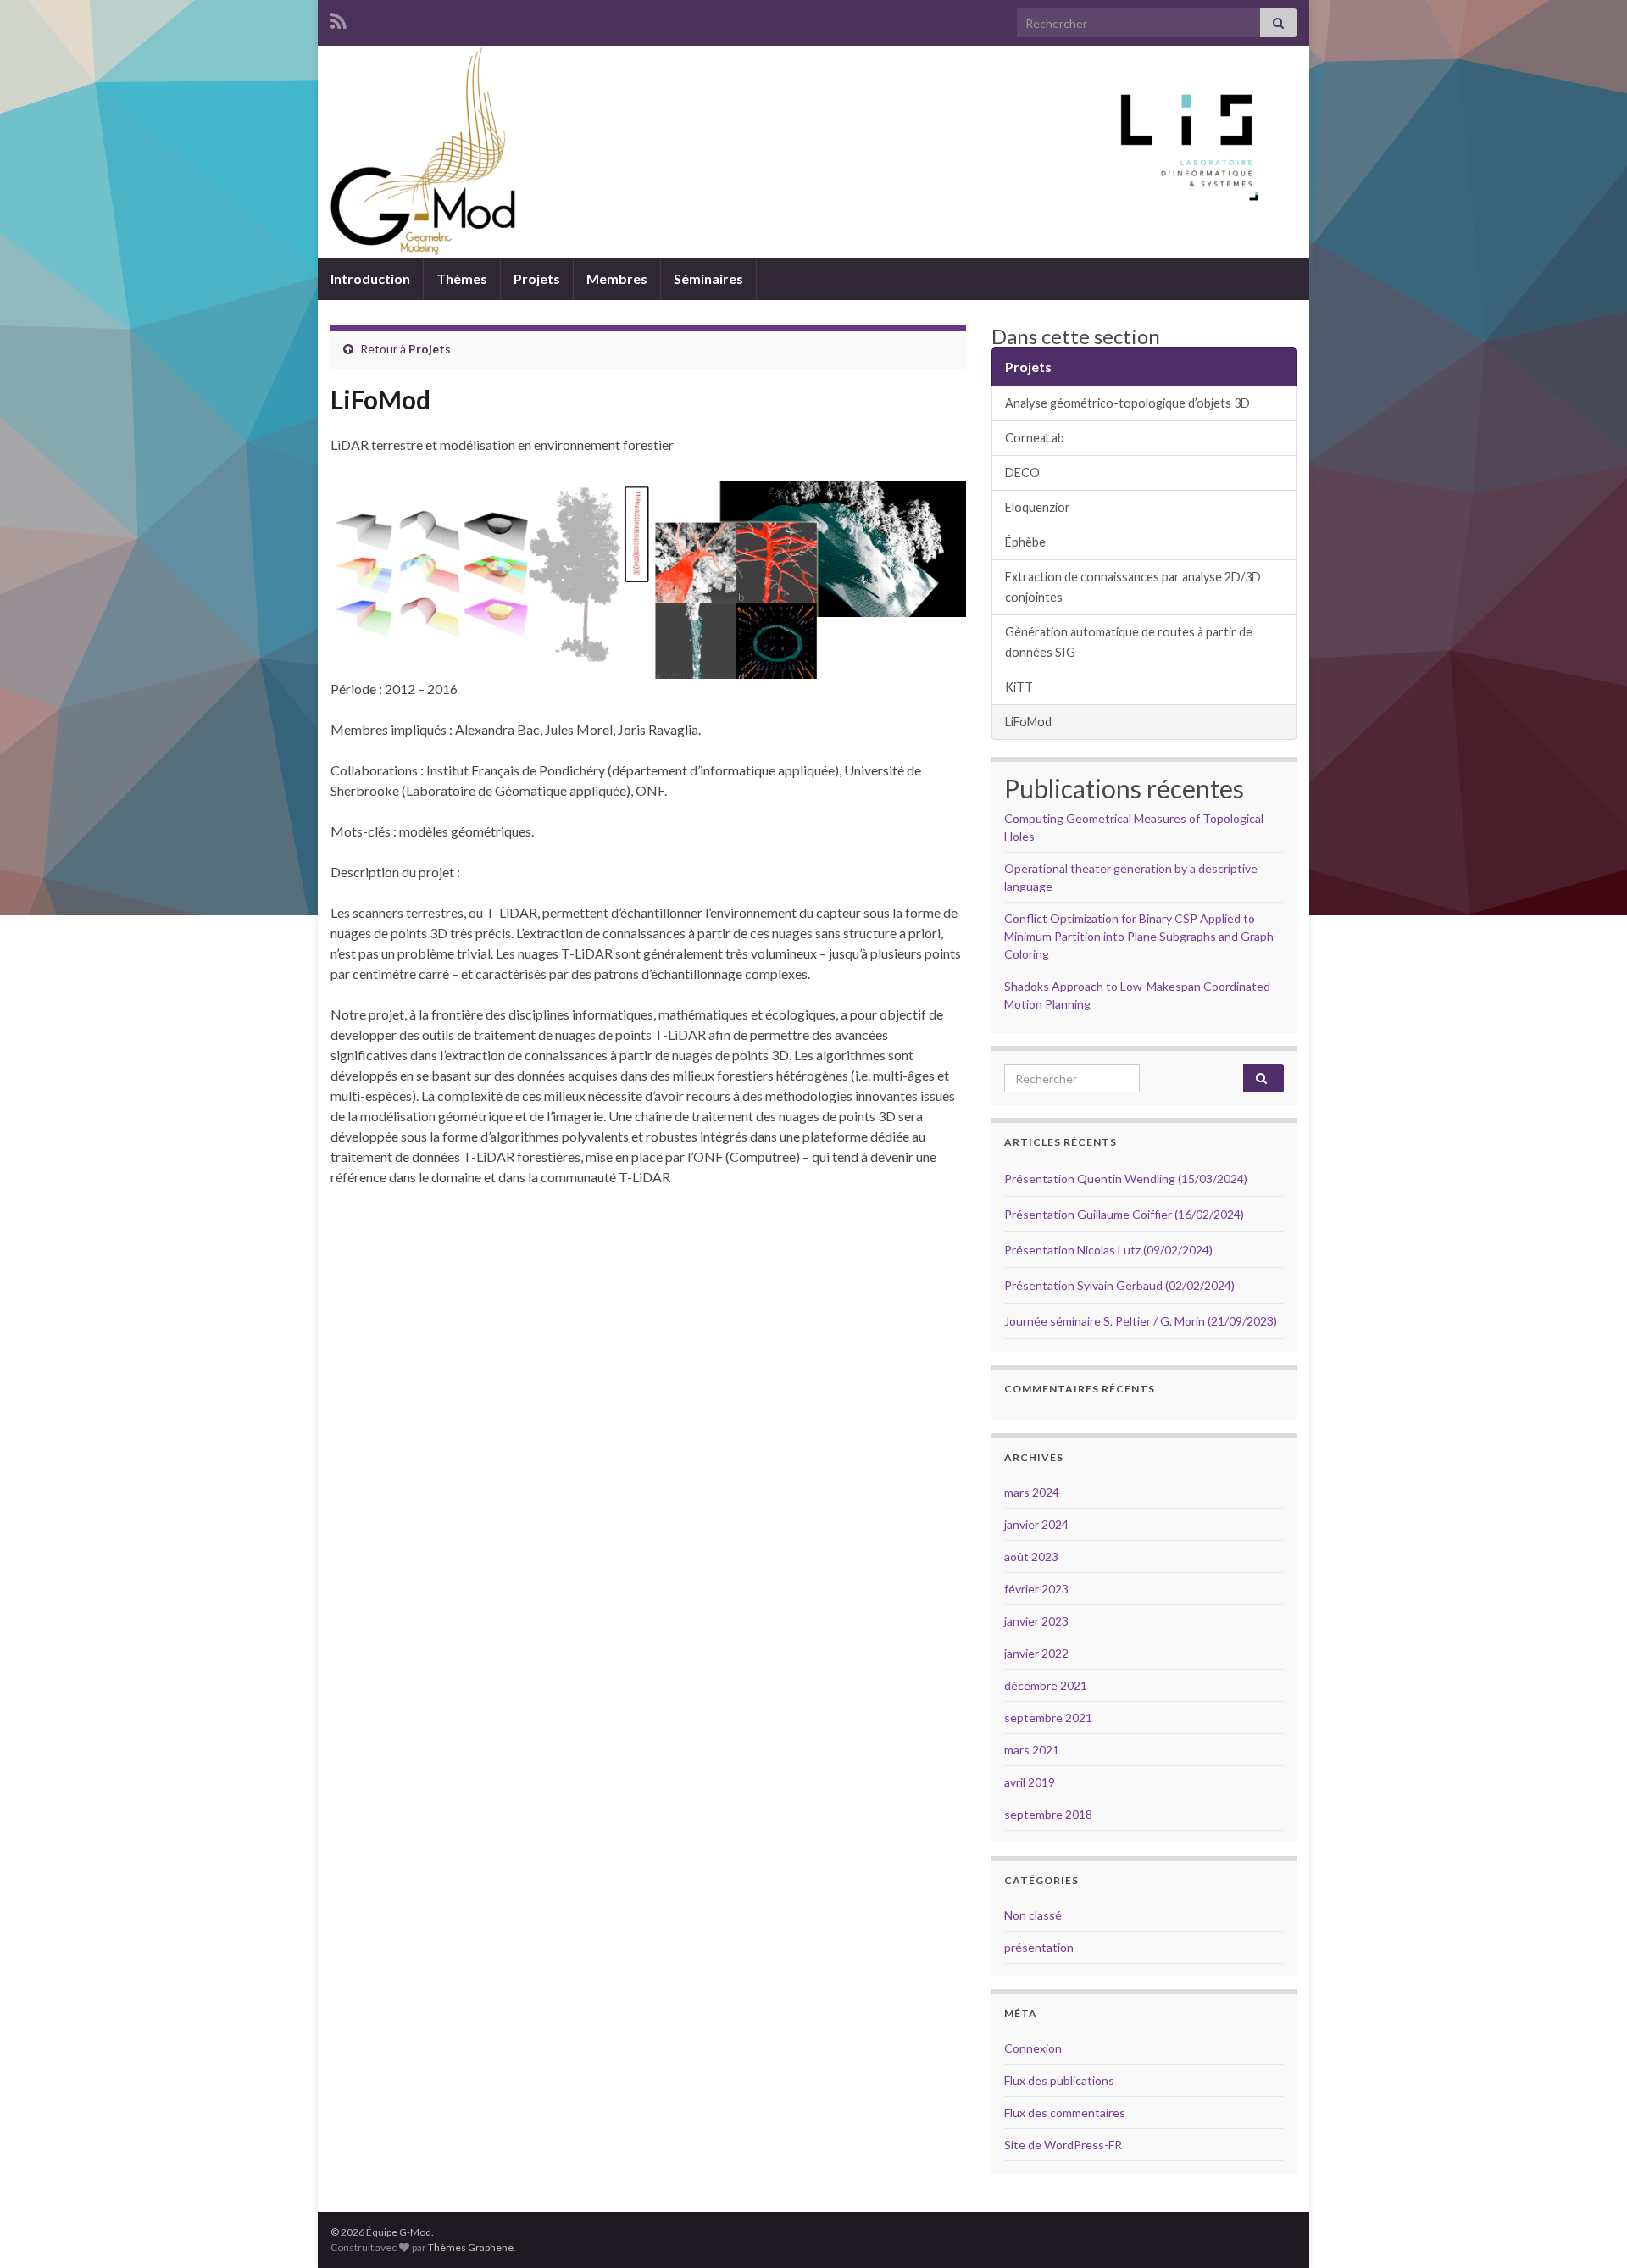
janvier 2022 (1036, 1653)
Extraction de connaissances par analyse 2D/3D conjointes (1133, 587)
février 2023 (1036, 1589)
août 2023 (1031, 1556)
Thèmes (462, 278)
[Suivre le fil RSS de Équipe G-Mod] (339, 18)
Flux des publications (1059, 2080)
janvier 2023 (1036, 1621)
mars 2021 (1032, 1750)
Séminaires (708, 278)
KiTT (1019, 687)
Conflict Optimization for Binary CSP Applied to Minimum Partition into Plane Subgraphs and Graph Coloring (1139, 936)
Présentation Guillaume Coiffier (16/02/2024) (1124, 1214)
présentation (1039, 1947)
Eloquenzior (1038, 507)
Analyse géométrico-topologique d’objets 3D (1127, 403)
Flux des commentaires (1065, 2112)
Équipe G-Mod (813, 189)
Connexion (1033, 2048)
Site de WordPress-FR (1063, 2145)
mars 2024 (1032, 1492)
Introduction (370, 278)
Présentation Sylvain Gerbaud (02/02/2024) (1119, 1285)
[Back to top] (1589, 2230)
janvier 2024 (1036, 1524)
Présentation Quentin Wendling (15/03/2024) (1126, 1178)
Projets (537, 278)
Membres (617, 278)
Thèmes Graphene (471, 2247)
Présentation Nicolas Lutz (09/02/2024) (1108, 1250)
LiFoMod (1028, 722)
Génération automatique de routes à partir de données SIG (1129, 642)
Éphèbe (1025, 542)
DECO (1022, 472)
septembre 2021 (1048, 1718)
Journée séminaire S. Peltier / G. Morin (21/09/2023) (1141, 1321)
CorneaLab (1035, 438)
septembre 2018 (1048, 1814)
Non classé (1033, 1915)
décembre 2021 (1046, 1685)
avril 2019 (1030, 1782)
